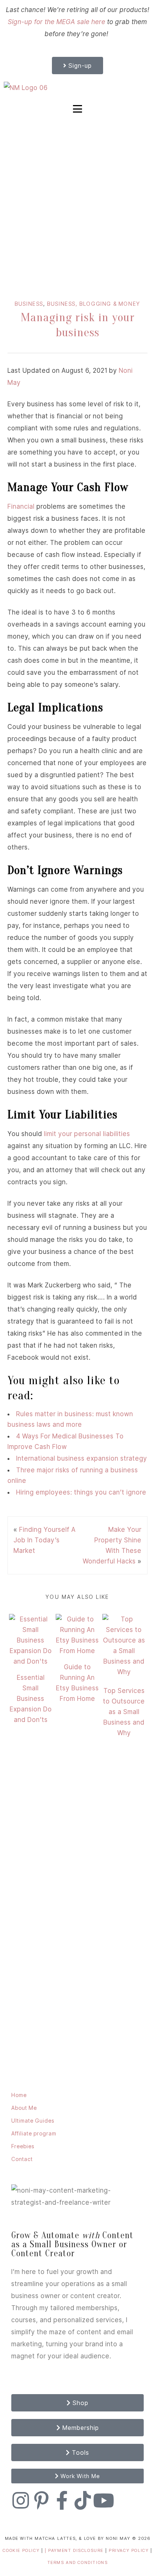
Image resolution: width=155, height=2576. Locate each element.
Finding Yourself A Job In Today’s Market (45, 1540)
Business (29, 304)
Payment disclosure (77, 2550)
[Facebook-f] (62, 2500)
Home (19, 2095)
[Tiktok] (83, 2500)
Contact (22, 2159)
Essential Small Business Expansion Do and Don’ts (31, 1699)
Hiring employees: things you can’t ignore (81, 1492)
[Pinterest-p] (41, 2500)
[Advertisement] (77, 201)
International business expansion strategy (82, 1458)
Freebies (23, 2146)
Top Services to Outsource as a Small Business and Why (124, 1712)
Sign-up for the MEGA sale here (57, 22)
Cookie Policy (21, 2550)
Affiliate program (34, 2133)
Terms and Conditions (78, 2562)
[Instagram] (21, 2500)
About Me (24, 2108)
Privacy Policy (130, 2550)
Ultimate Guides (33, 2121)
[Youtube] (103, 2500)
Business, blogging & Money (94, 304)
